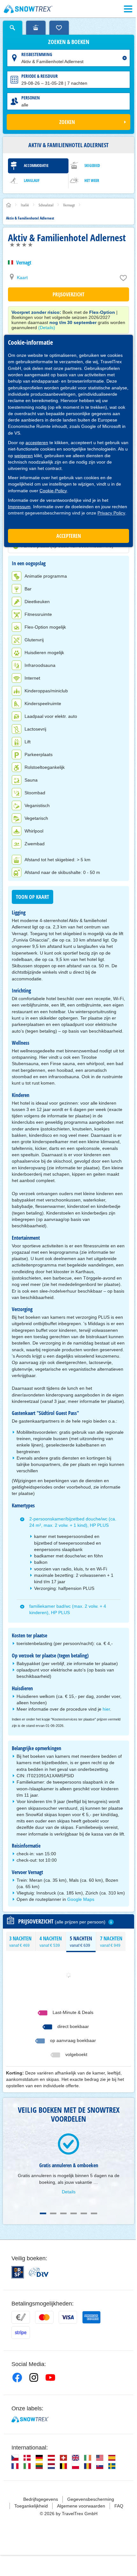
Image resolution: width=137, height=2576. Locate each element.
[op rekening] (21, 2317)
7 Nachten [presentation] (111, 1941)
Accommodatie (36, 166)
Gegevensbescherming (91, 2499)
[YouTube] (50, 2378)
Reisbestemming (37, 54)
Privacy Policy (111, 513)
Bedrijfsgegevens (41, 2499)
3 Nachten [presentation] (20, 1941)
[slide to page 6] (94, 2213)
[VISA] (68, 2317)
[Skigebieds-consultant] (36, 28)
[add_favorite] (123, 279)
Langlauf (32, 180)
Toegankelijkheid (31, 2506)
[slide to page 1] (43, 2213)
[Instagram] (34, 2378)
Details (69, 2192)
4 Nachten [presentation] (51, 1941)
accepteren (37, 443)
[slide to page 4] (74, 2213)
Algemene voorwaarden (81, 2506)
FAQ (119, 2506)
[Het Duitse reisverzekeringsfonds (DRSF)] (18, 2272)
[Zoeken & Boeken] (13, 28)
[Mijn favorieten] (59, 28)
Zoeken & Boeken (69, 42)
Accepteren (69, 536)
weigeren (24, 456)
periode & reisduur (40, 76)
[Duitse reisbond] (39, 2272)
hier (106, 1709)
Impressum (19, 507)
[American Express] (91, 2317)
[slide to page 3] (63, 2213)
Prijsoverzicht (68, 294)
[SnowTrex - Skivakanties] (30, 2419)
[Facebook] (17, 2378)
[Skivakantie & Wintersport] (28, 9)
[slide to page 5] (84, 2213)
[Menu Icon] (128, 9)
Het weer (92, 180)
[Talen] (15, 2458)
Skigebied (92, 166)
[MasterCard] (44, 2317)
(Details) (47, 328)
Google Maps (81, 1899)
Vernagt (24, 263)
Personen (31, 98)
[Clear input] (125, 58)
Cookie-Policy (53, 491)
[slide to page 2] (53, 2213)
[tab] (21, 1941)
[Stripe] (21, 2333)
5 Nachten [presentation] (81, 1941)
